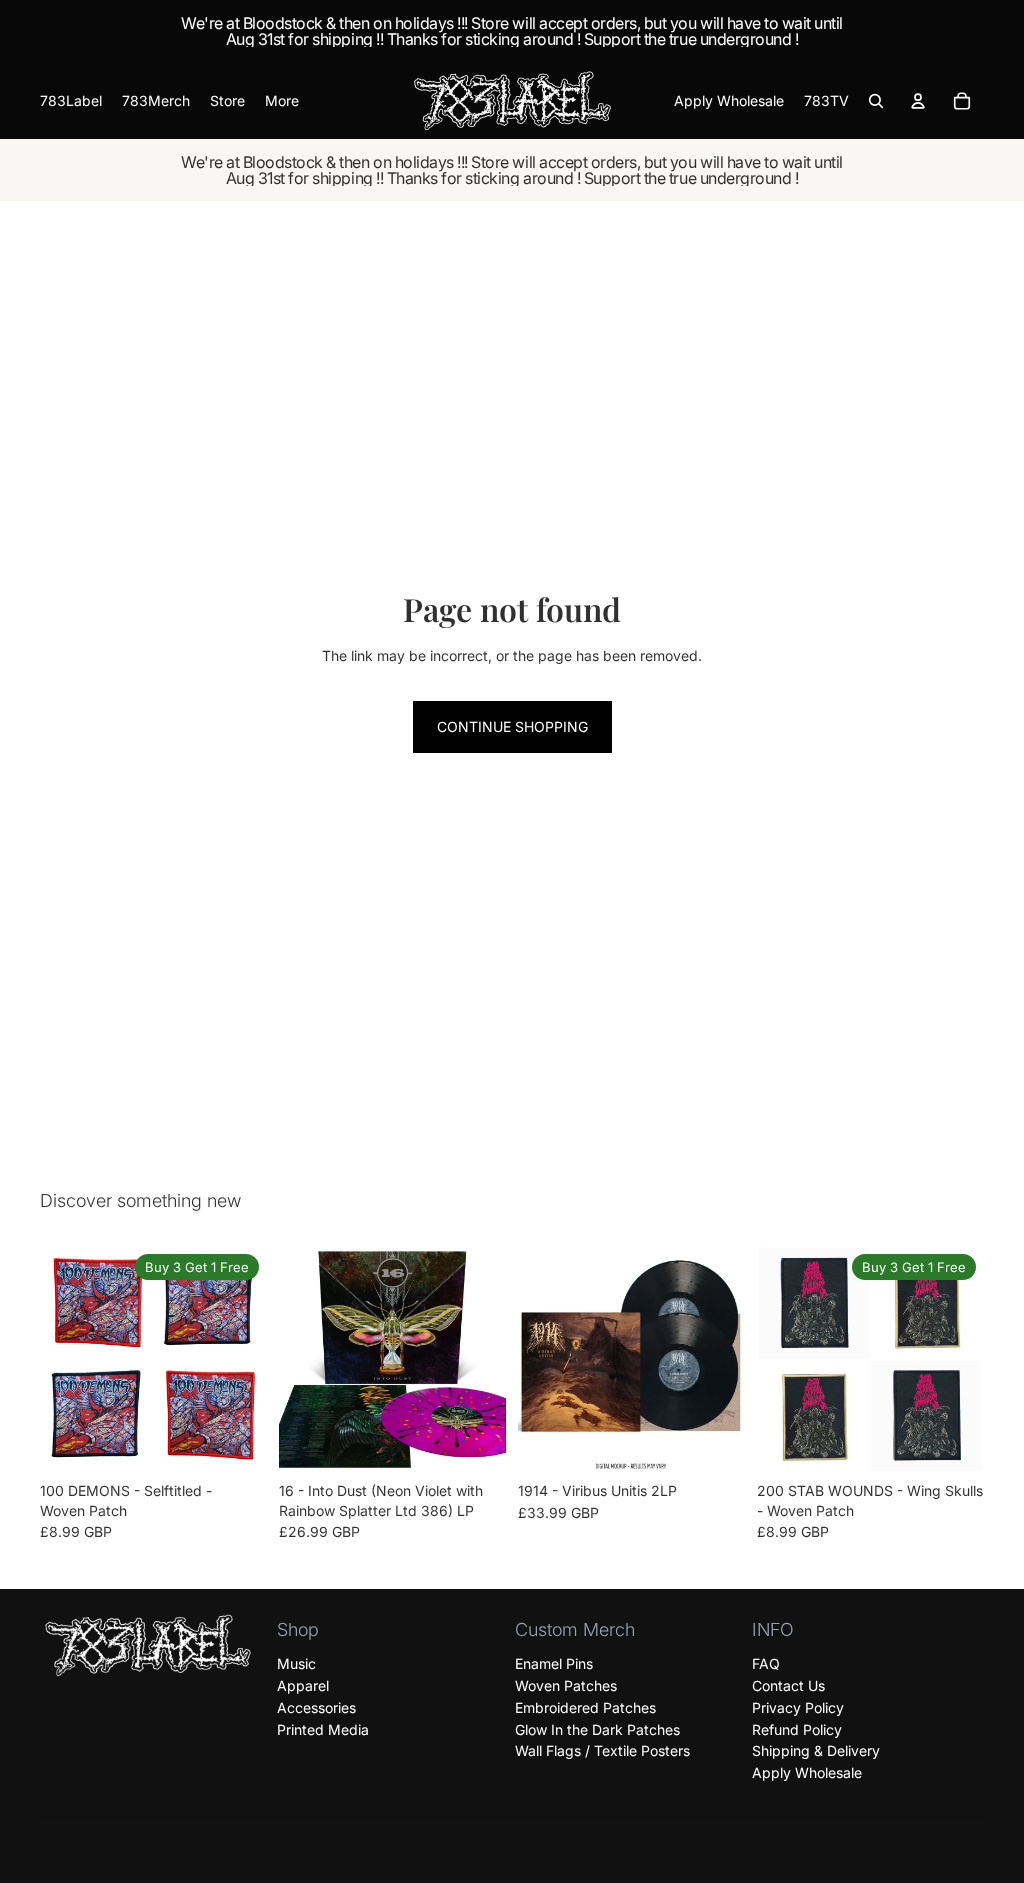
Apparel (303, 1685)
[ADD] (475, 1443)
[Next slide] (245, 1360)
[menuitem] (282, 101)
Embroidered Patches (585, 1707)
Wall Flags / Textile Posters (602, 1751)
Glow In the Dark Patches (597, 1729)
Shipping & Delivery (816, 1751)
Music (296, 1663)
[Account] (918, 101)
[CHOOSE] (236, 1443)
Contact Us (788, 1685)
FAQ (766, 1663)
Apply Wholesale (807, 1772)
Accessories (316, 1707)
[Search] (876, 101)
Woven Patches (566, 1685)
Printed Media (323, 1729)
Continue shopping (512, 726)
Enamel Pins (554, 1663)
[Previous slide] (62, 1360)
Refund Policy (797, 1729)
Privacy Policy (798, 1707)
